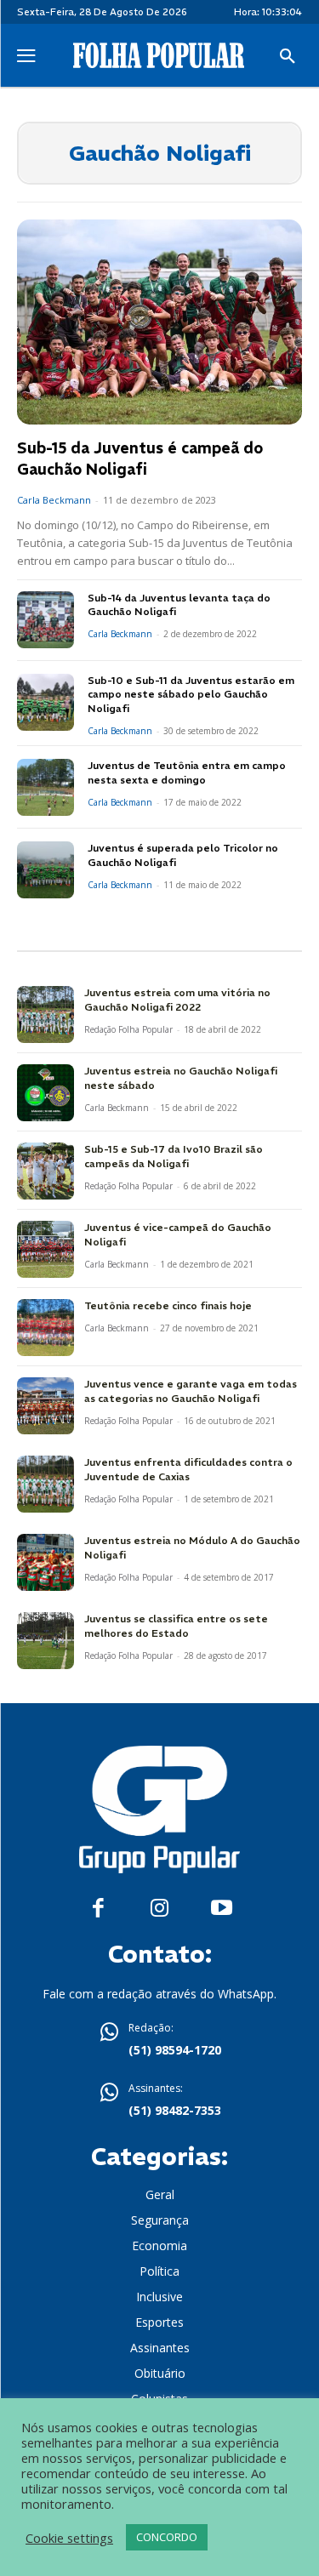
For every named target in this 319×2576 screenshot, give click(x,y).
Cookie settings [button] (69, 2538)
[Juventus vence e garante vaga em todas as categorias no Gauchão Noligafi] (46, 1406)
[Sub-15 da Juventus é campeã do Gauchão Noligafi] (159, 322)
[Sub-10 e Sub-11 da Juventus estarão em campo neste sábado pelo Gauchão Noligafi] (46, 702)
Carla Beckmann (54, 500)
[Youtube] (222, 1909)
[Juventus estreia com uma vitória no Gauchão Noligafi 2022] (46, 1014)
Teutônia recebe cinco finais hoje (168, 1305)
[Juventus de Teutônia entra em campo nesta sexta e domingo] (46, 787)
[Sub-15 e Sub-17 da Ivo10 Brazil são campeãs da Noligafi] (46, 1171)
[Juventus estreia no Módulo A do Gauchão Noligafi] (46, 1562)
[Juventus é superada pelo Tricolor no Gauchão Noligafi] (46, 870)
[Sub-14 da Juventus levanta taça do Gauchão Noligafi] (46, 620)
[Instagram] (159, 1909)
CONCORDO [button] (167, 2537)
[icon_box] (160, 2041)
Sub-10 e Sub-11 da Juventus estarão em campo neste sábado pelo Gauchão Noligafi (191, 695)
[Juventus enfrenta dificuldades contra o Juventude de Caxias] (46, 1484)
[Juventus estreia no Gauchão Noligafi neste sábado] (46, 1093)
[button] (288, 57)
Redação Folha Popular (128, 1029)
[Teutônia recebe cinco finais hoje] (46, 1328)
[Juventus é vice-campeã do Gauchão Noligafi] (46, 1249)
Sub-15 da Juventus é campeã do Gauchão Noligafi (140, 459)
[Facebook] (98, 1909)
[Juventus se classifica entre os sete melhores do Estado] (46, 1641)
